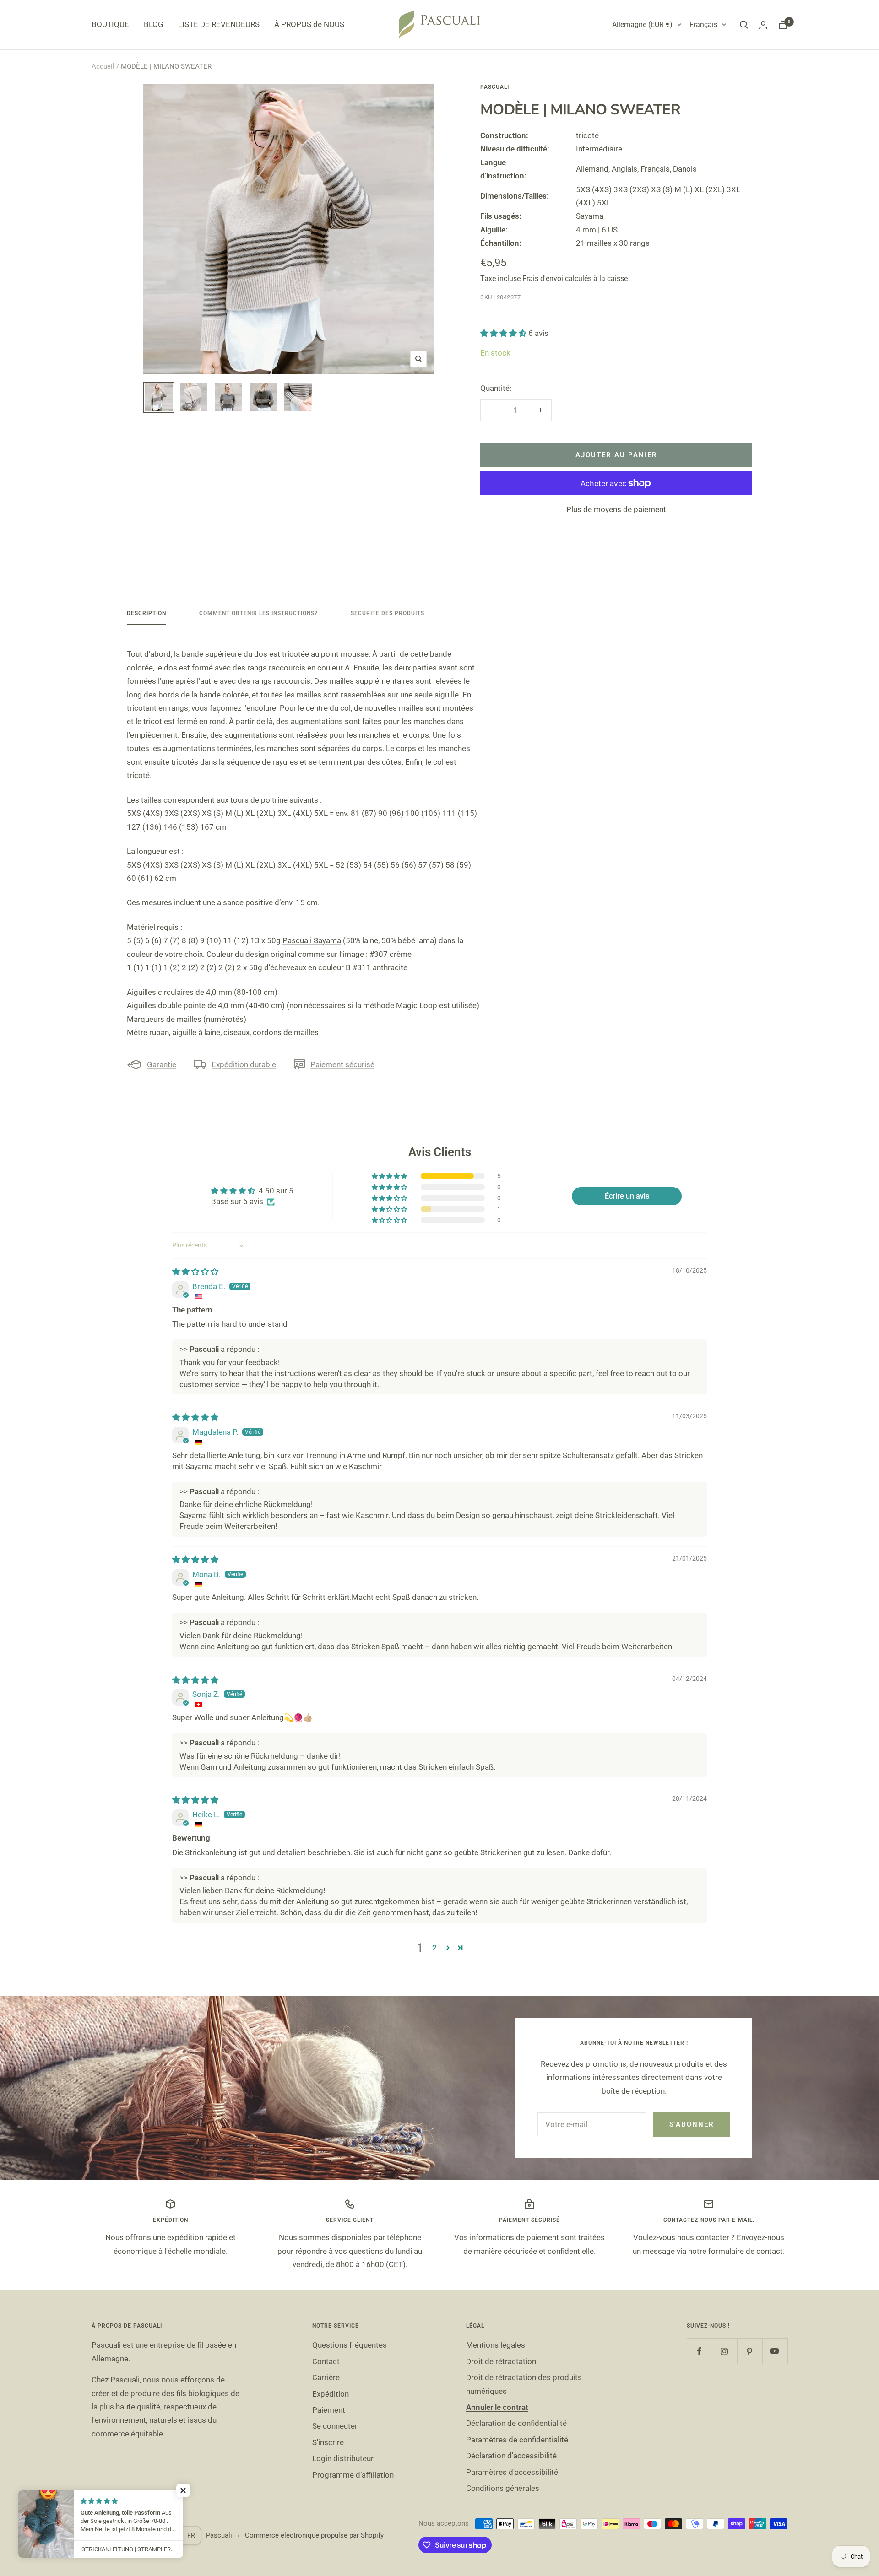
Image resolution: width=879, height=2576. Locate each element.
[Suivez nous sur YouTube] (775, 2351)
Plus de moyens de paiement (616, 509)
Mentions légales (496, 2345)
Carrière (326, 2377)
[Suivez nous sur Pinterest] (750, 2351)
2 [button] (434, 1948)
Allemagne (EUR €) (642, 24)
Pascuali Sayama (312, 940)
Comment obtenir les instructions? (258, 613)
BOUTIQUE (110, 24)
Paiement (329, 2410)
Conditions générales (503, 2488)
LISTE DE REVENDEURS (219, 24)
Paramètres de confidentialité (517, 2440)
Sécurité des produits (388, 613)
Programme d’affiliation (353, 2475)
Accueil (103, 66)
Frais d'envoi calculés (557, 278)
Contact (326, 2361)
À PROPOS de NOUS (309, 24)
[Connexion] (763, 25)
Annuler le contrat (497, 2407)
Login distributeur (343, 2458)
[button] (504, 333)
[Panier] (783, 25)
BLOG (154, 24)
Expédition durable (244, 1064)
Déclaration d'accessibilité (511, 2456)
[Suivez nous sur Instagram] (724, 2351)
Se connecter (335, 2426)
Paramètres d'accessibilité (512, 2472)
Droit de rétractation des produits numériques (524, 2384)
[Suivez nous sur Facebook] (699, 2351)
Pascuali (495, 87)
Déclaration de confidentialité (516, 2423)
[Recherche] (744, 25)
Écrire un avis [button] (627, 1196)
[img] (195, 1272)
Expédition (331, 2394)
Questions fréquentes (350, 2345)
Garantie (162, 1064)
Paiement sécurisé (342, 1064)
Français (703, 24)
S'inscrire (328, 2442)
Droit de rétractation (501, 2361)
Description (146, 613)
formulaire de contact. (746, 2251)
